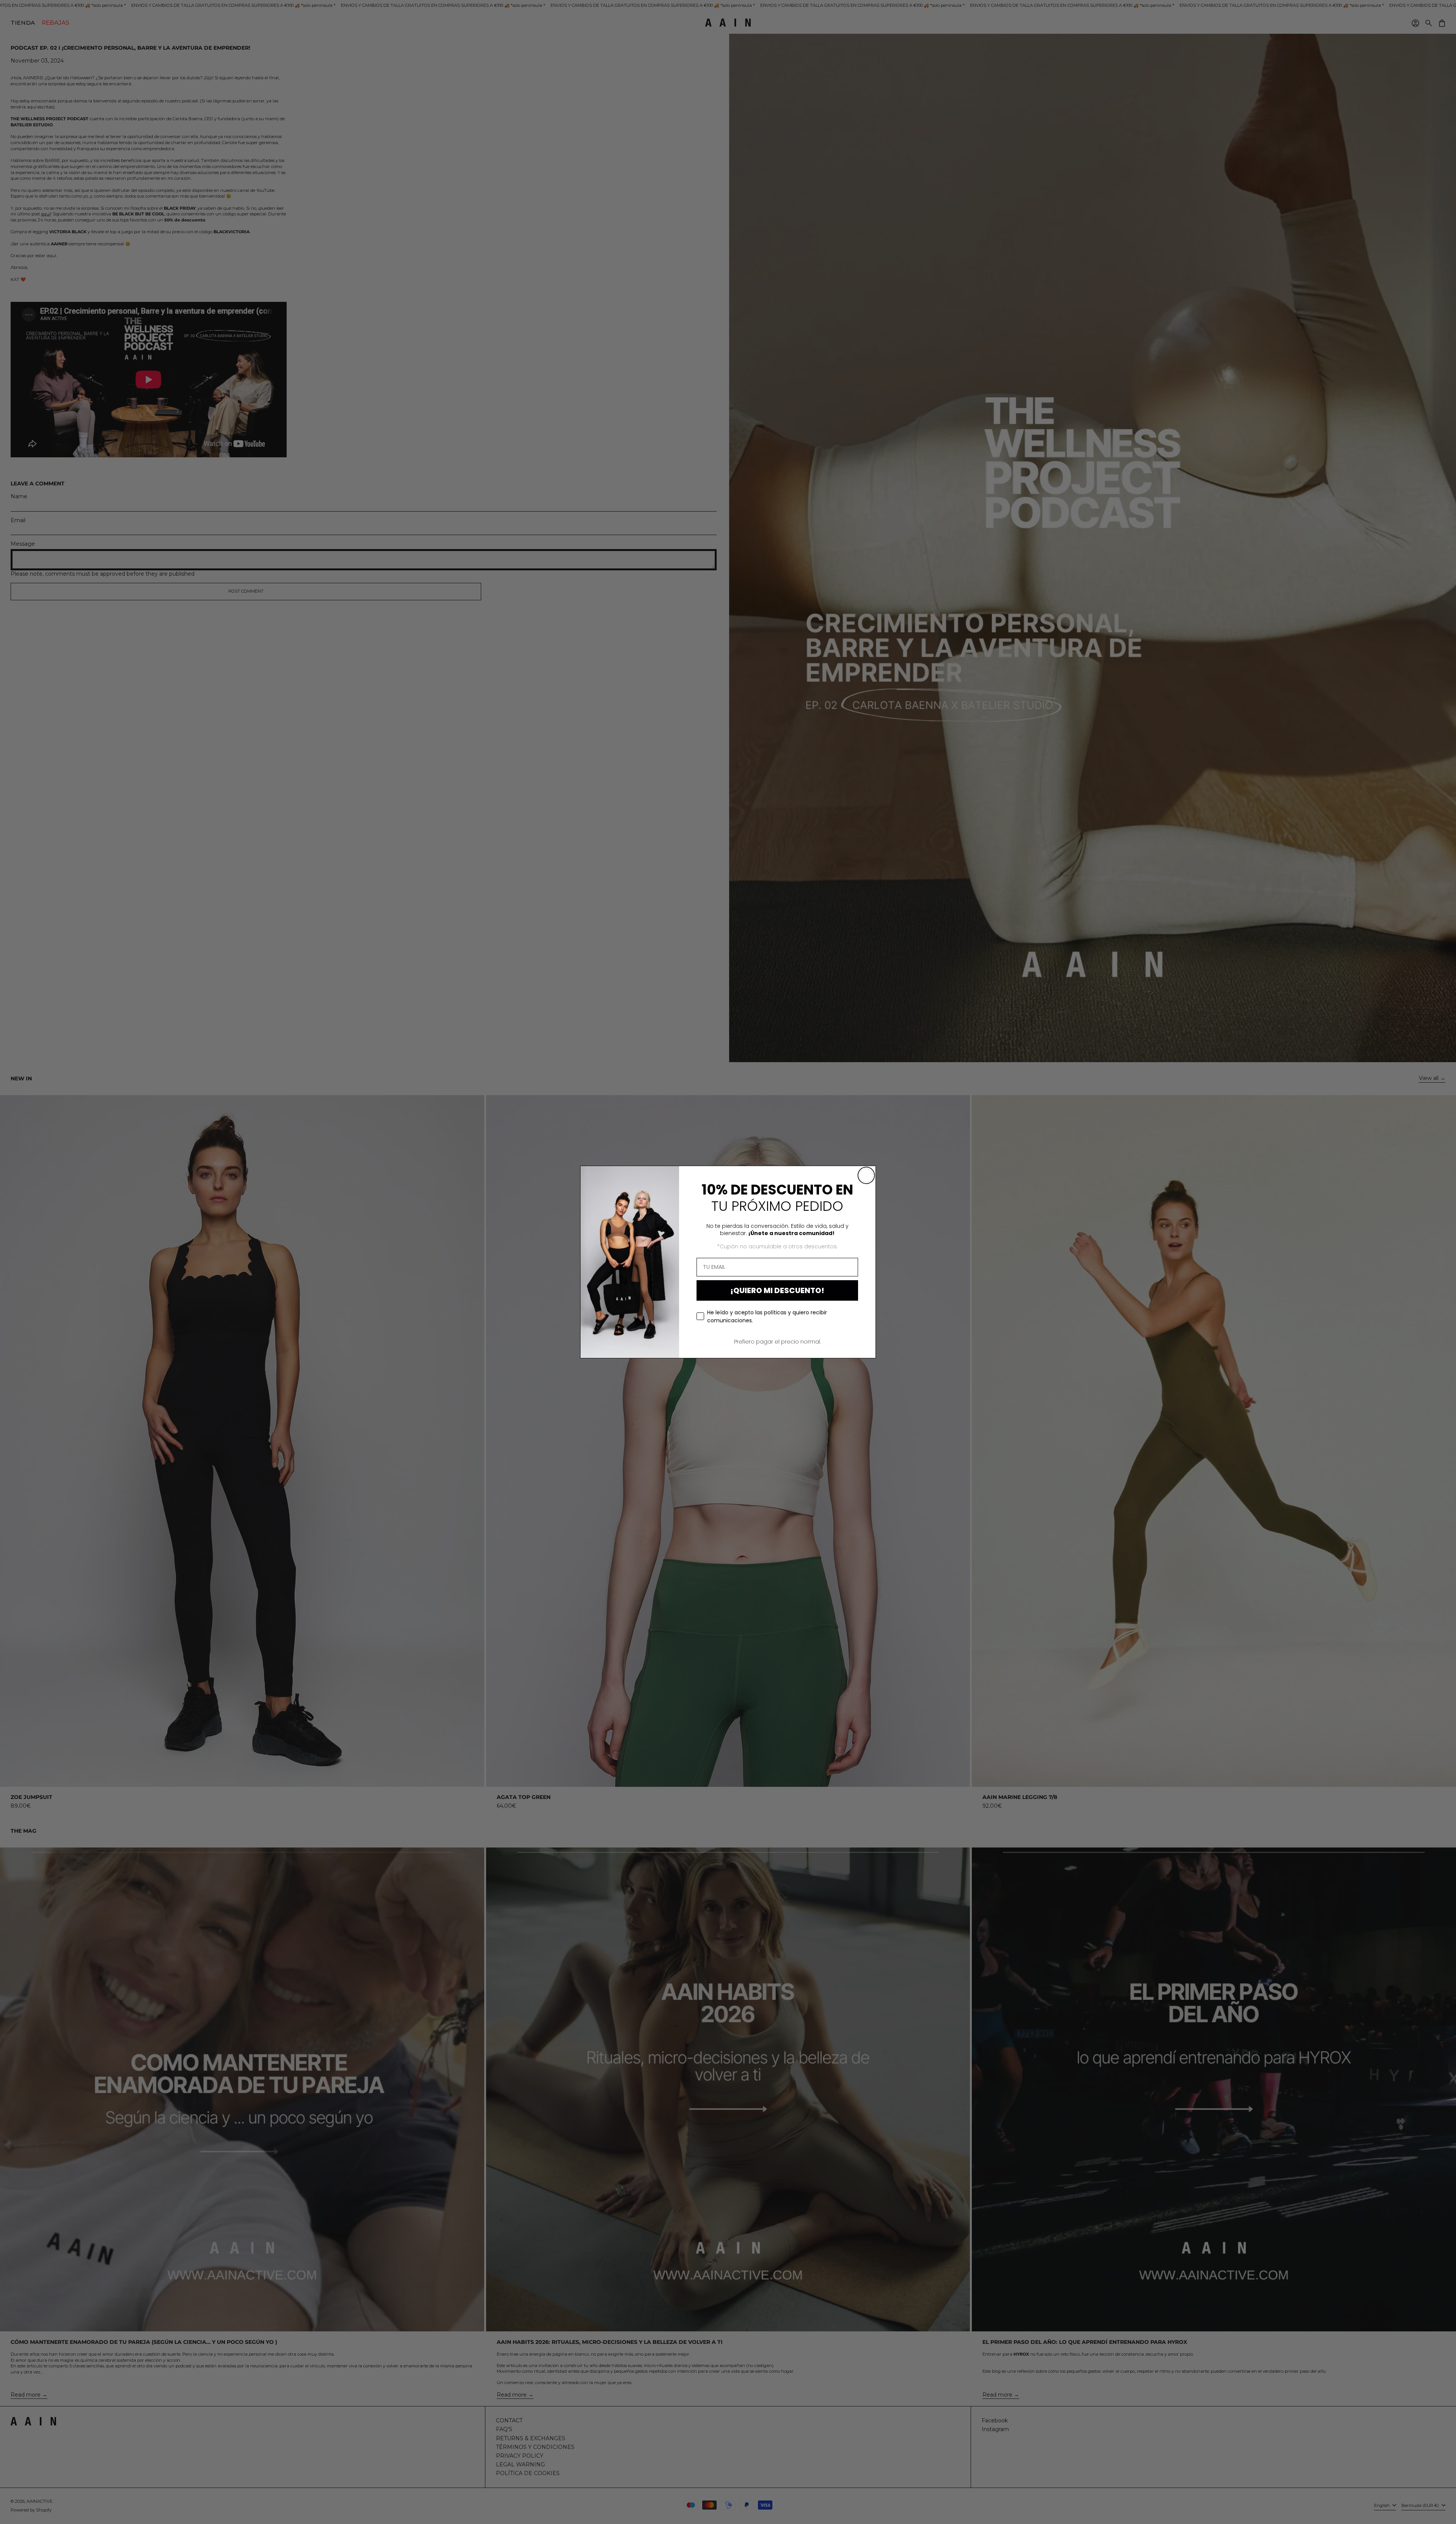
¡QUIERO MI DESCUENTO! (777, 1290)
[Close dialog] (866, 1175)
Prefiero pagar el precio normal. (777, 1342)
